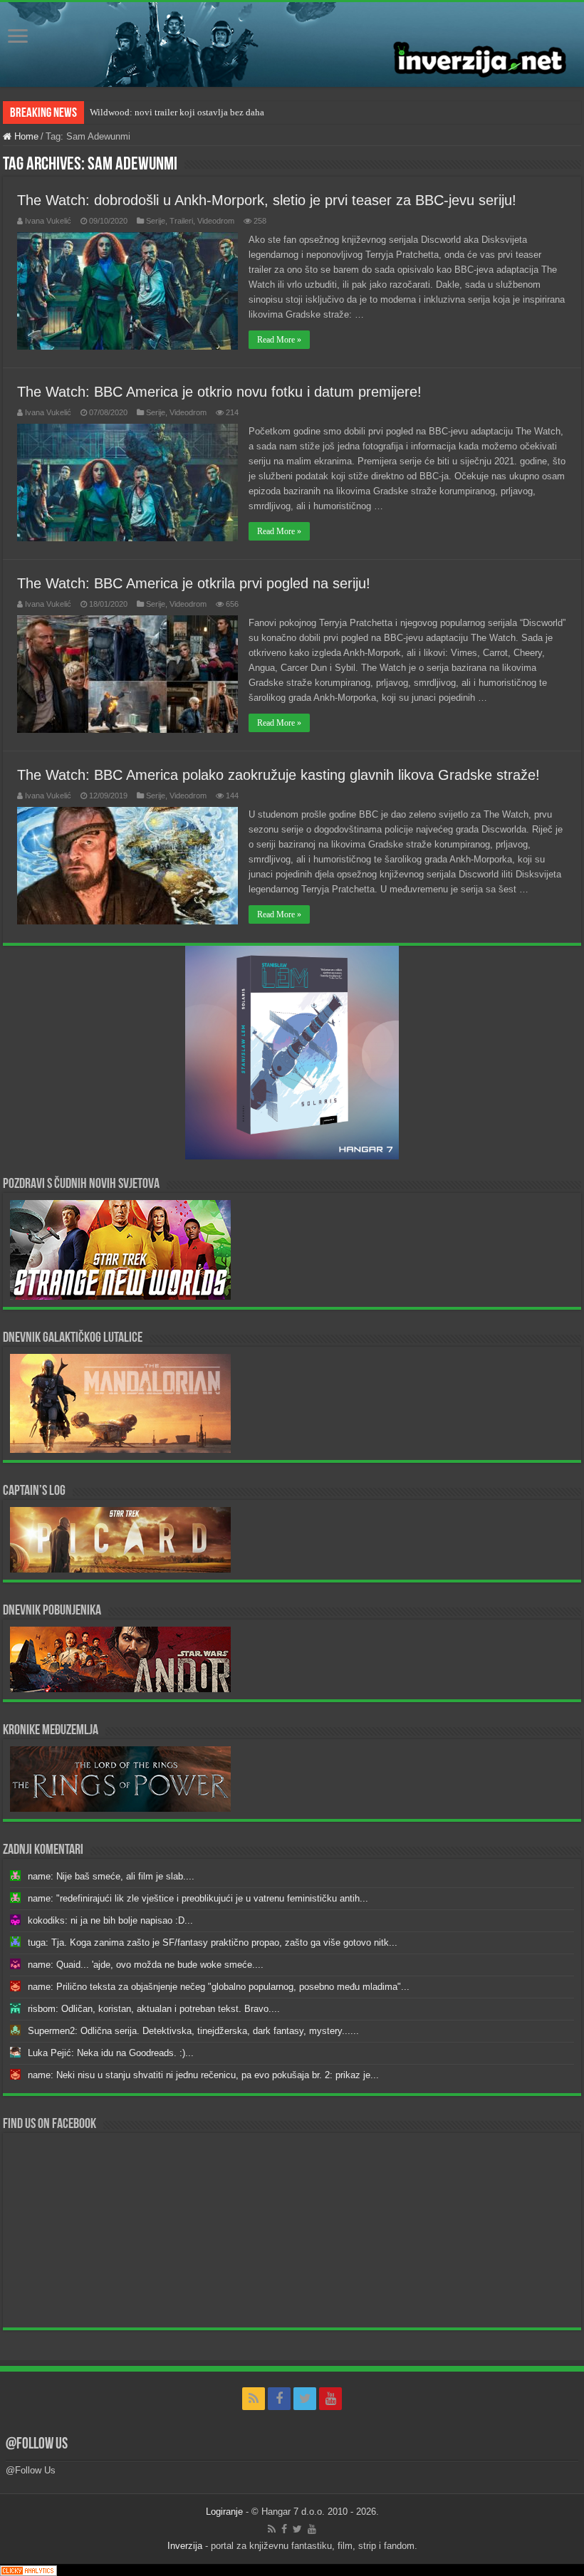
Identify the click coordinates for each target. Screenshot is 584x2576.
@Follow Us (37, 2445)
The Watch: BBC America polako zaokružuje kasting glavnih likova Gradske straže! (278, 775)
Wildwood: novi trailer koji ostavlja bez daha (177, 112)
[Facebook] (279, 2399)
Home (25, 136)
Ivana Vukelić (48, 221)
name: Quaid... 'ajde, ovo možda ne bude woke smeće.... (146, 1965)
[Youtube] (330, 2399)
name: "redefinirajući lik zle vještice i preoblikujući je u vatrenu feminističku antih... (198, 1898)
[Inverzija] (292, 45)
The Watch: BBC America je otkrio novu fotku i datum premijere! (219, 392)
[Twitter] (305, 2399)
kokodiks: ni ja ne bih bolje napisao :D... (110, 1920)
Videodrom (216, 221)
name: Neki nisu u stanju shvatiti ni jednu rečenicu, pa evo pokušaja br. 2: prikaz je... (203, 2075)
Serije (156, 221)
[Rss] (254, 2399)
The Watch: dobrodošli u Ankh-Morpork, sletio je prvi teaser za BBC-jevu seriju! (267, 200)
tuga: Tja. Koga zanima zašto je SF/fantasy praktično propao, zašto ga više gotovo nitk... (213, 1943)
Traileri (181, 221)
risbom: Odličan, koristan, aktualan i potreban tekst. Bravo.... (154, 2009)
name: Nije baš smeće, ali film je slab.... (111, 1876)
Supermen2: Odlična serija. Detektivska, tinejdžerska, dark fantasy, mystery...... (193, 2031)
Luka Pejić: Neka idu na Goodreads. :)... (111, 2053)
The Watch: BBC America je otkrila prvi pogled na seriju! (194, 583)
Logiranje (224, 2512)
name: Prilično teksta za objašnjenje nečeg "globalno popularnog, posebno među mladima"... (219, 1987)
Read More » (279, 340)
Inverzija (185, 2546)
